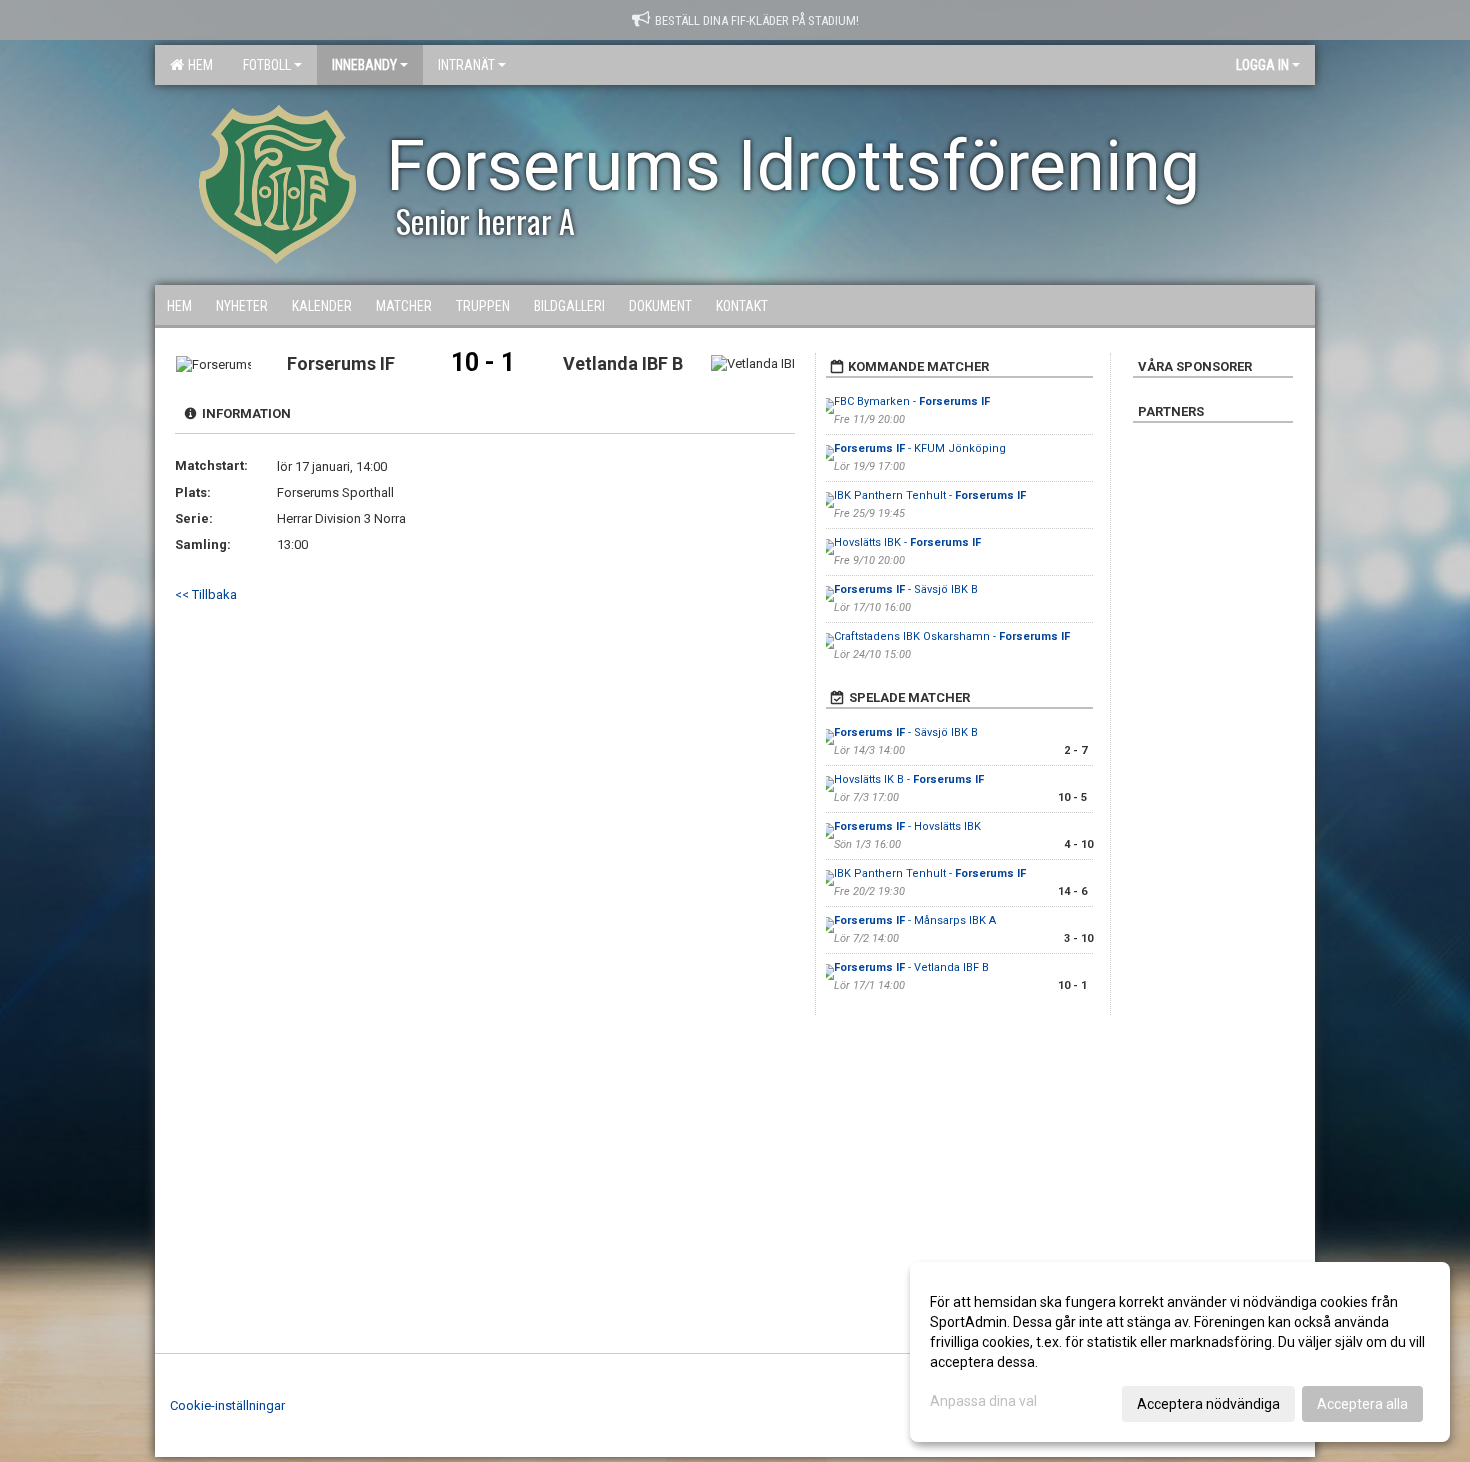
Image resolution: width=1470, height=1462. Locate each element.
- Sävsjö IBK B (906, 589)
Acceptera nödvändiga (1208, 1404)
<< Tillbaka (206, 594)
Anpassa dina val (983, 1401)
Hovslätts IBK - (907, 542)
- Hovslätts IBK (907, 826)
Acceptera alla (1362, 1404)
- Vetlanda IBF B (911, 967)
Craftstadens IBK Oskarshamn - (952, 636)
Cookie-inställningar (227, 1405)
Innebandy (364, 65)
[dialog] (1180, 1352)
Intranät (466, 65)
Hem (197, 65)
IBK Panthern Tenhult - (930, 495)
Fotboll (267, 65)
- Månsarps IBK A (915, 920)
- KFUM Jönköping (920, 448)
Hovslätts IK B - (909, 779)
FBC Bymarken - (912, 401)
